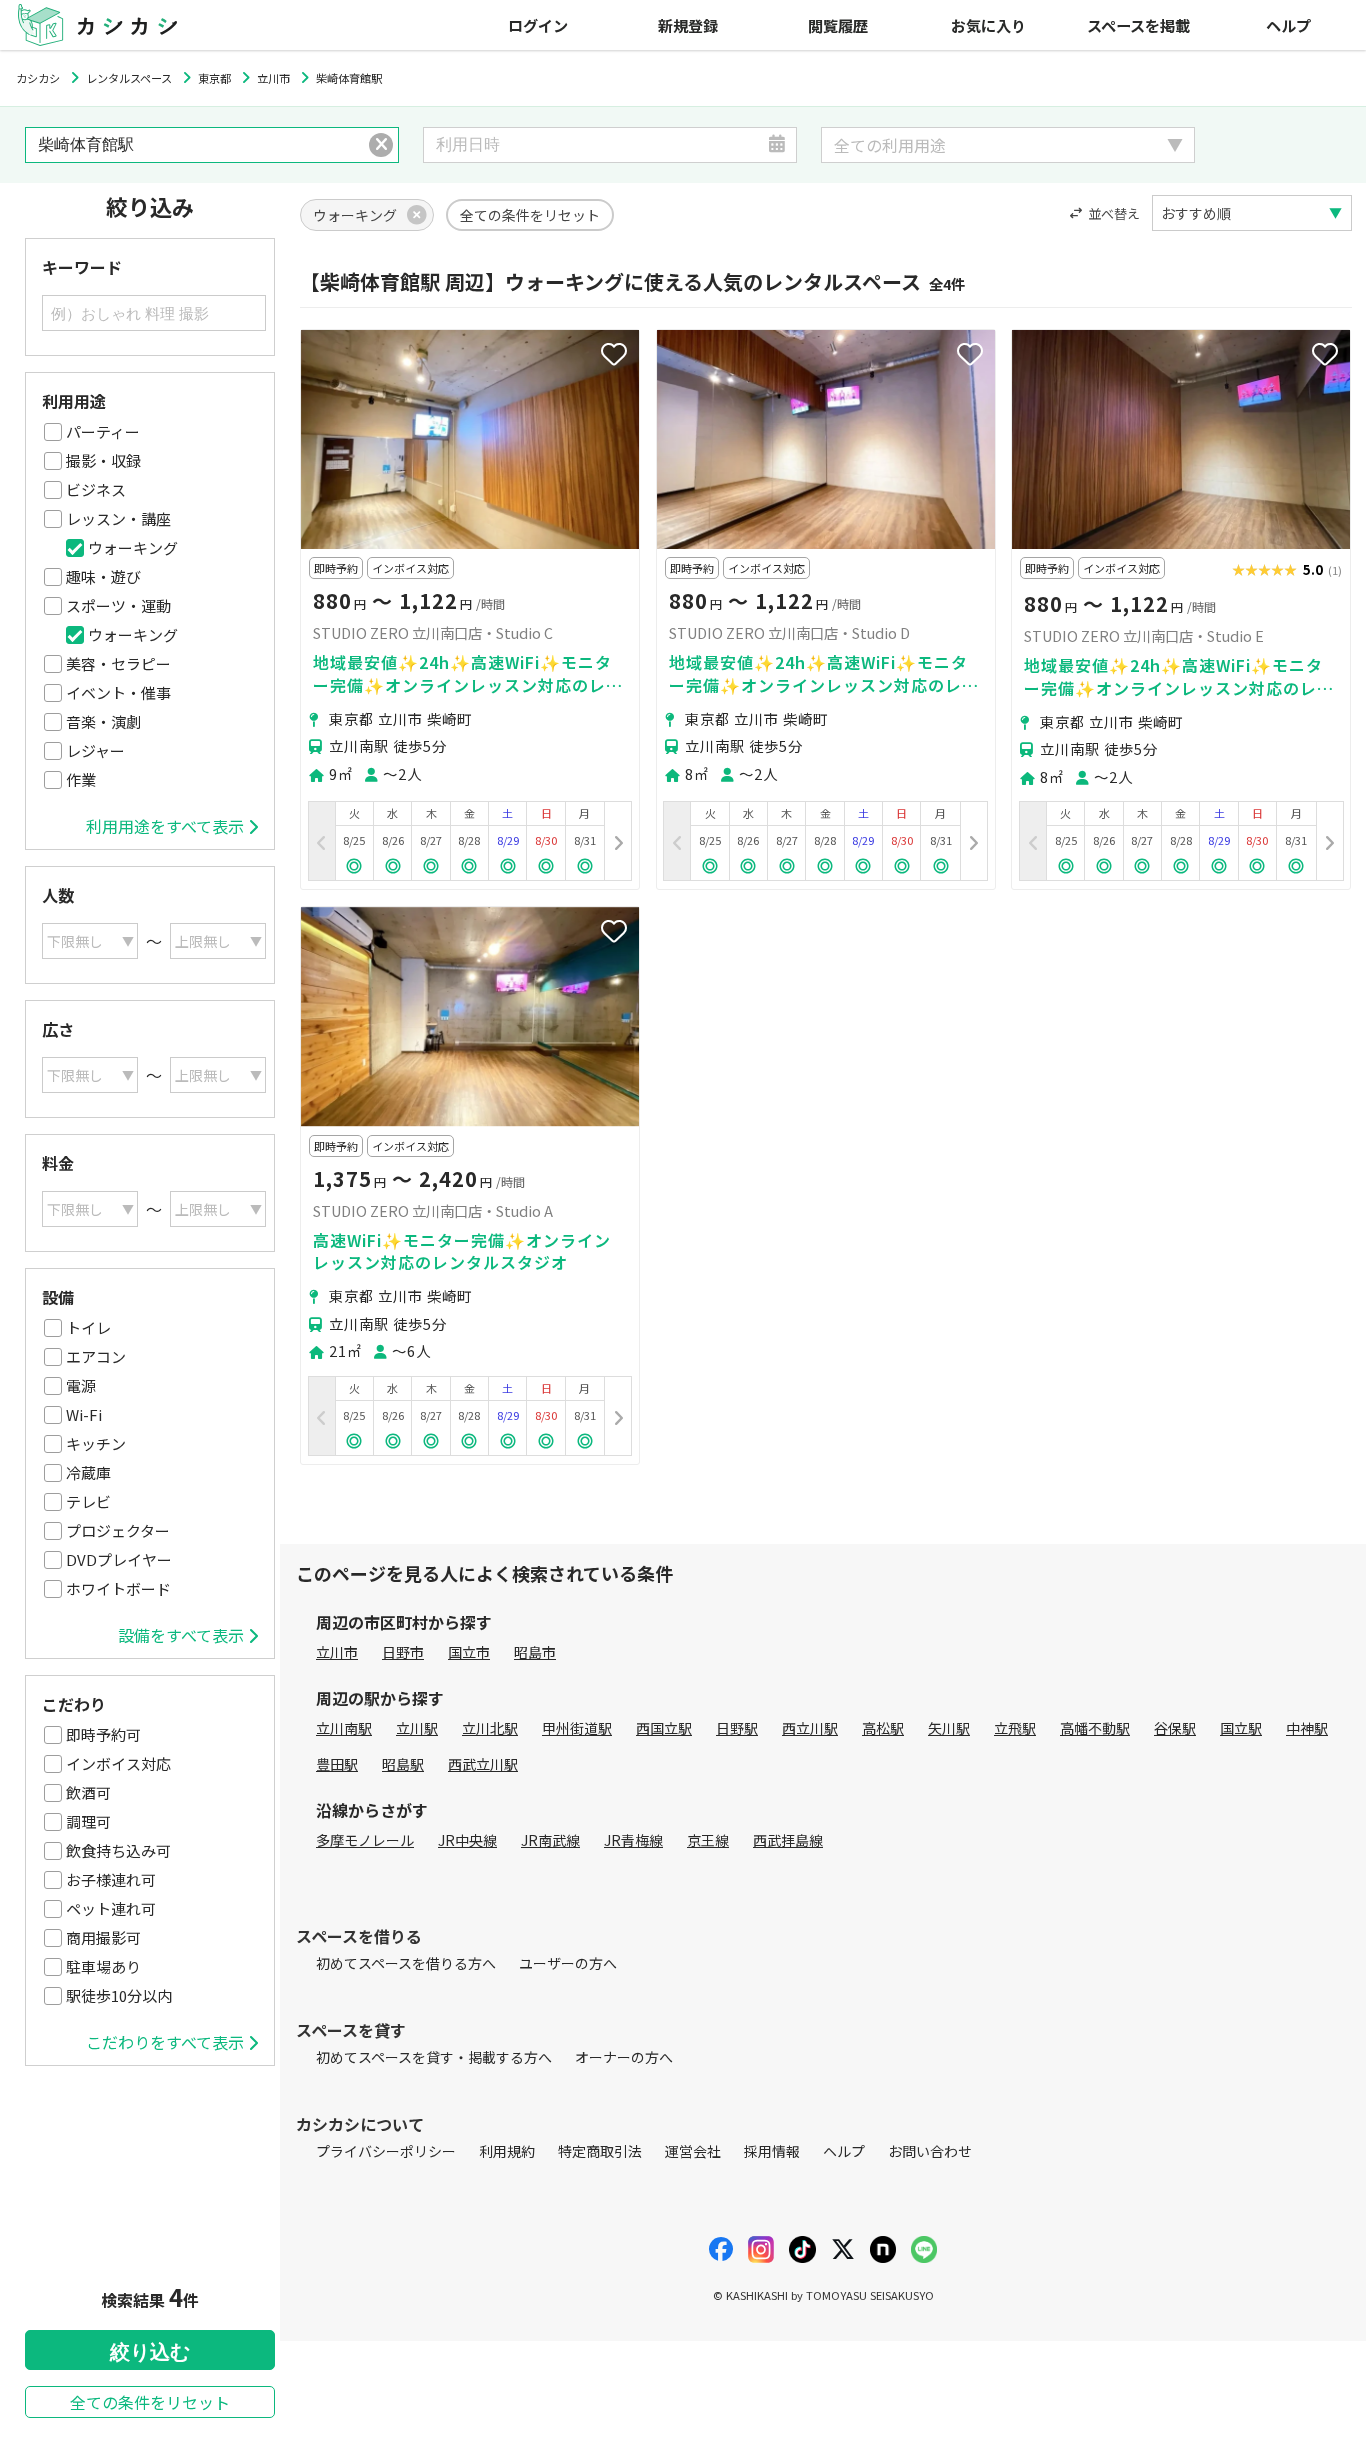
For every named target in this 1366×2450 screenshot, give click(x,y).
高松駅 (883, 1728)
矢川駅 (949, 1728)
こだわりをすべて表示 (165, 2042)
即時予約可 (103, 1734)
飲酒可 (88, 1792)
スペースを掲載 (1138, 25)
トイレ (88, 1327)
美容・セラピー (118, 663)
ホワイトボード (118, 1588)
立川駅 (417, 1728)
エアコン (96, 1356)
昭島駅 (403, 1764)
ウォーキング (133, 547)
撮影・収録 (103, 460)
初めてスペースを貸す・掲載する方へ (434, 2057)
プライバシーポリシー (386, 2151)
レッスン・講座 (118, 518)
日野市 (403, 1652)
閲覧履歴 (838, 25)
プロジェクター (118, 1530)
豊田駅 (337, 1764)
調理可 (88, 1821)
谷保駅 (1175, 1728)
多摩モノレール (365, 1840)
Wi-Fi (84, 1414)
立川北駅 (490, 1728)
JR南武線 (550, 1840)
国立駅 (1241, 1728)
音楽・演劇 (103, 721)
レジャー (95, 750)
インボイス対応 (118, 1763)
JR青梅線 (633, 1840)
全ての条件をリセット (150, 2402)
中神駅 (1307, 1728)
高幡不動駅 (1095, 1728)
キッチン (96, 1443)
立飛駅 (1015, 1728)
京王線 (708, 1840)
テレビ (88, 1501)
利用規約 (507, 2151)
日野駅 (737, 1728)
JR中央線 (467, 1840)
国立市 (469, 1652)
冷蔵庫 (88, 1472)
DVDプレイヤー (119, 1559)
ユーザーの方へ (568, 1963)
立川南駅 (344, 1728)
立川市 (337, 1652)
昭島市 (535, 1652)
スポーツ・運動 (118, 605)
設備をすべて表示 (181, 1635)
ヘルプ (1288, 25)
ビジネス (96, 489)
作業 (81, 779)
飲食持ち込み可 (118, 1850)
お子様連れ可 (111, 1879)
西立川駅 (810, 1728)
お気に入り (988, 25)
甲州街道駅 (577, 1728)
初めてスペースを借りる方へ (406, 1963)
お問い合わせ (930, 2151)
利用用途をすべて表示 (165, 826)
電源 (81, 1385)
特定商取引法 (600, 2151)
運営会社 (693, 2151)
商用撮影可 (103, 1937)
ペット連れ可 (111, 1908)
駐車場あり (103, 1966)
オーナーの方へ (624, 2057)
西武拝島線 (788, 1840)
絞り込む (150, 2352)
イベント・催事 (118, 692)
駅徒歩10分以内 (119, 1995)
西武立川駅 (483, 1764)
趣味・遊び (103, 576)
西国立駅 (664, 1728)
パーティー (103, 431)
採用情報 (772, 2151)
